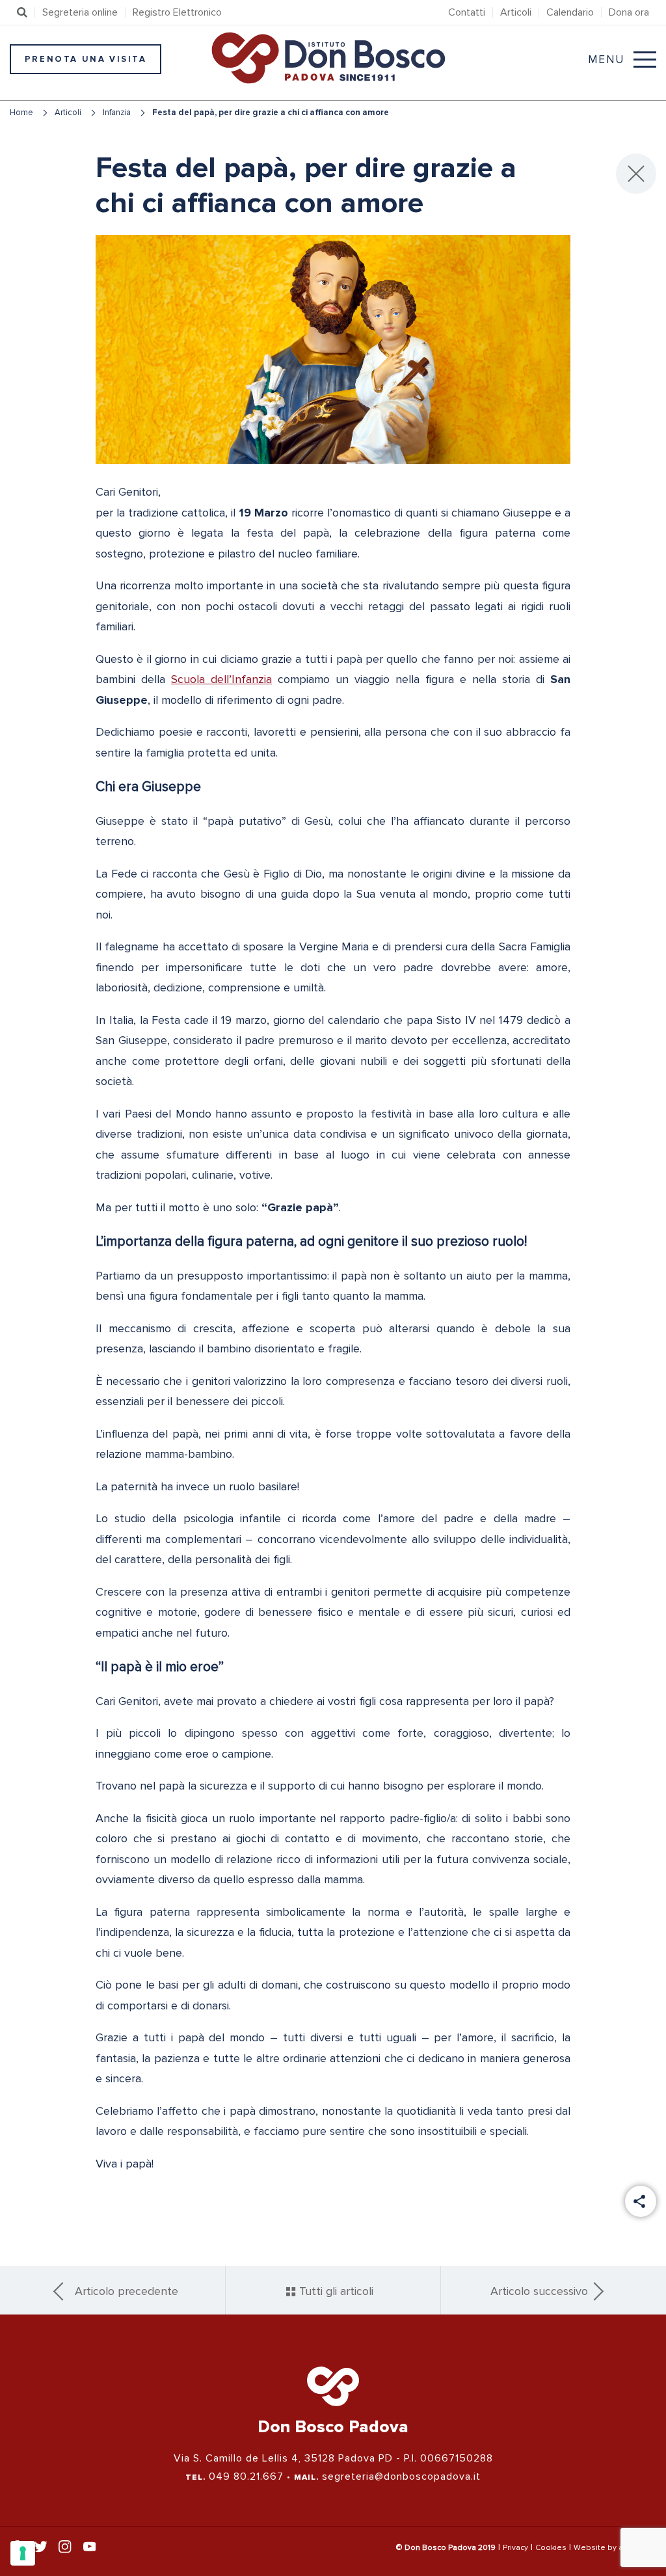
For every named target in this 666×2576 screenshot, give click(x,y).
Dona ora (629, 12)
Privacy (515, 2548)
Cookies (551, 2548)
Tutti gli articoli (335, 2291)
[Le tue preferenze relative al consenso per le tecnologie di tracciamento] (23, 2553)
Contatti (467, 12)
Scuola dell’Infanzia (221, 679)
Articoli (516, 12)
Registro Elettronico (177, 12)
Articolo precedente (127, 2291)
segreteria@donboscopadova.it (401, 2476)
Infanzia (117, 113)
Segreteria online (80, 12)
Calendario (570, 12)
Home (21, 113)
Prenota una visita (86, 59)
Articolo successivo (539, 2291)
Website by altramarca (615, 2548)
